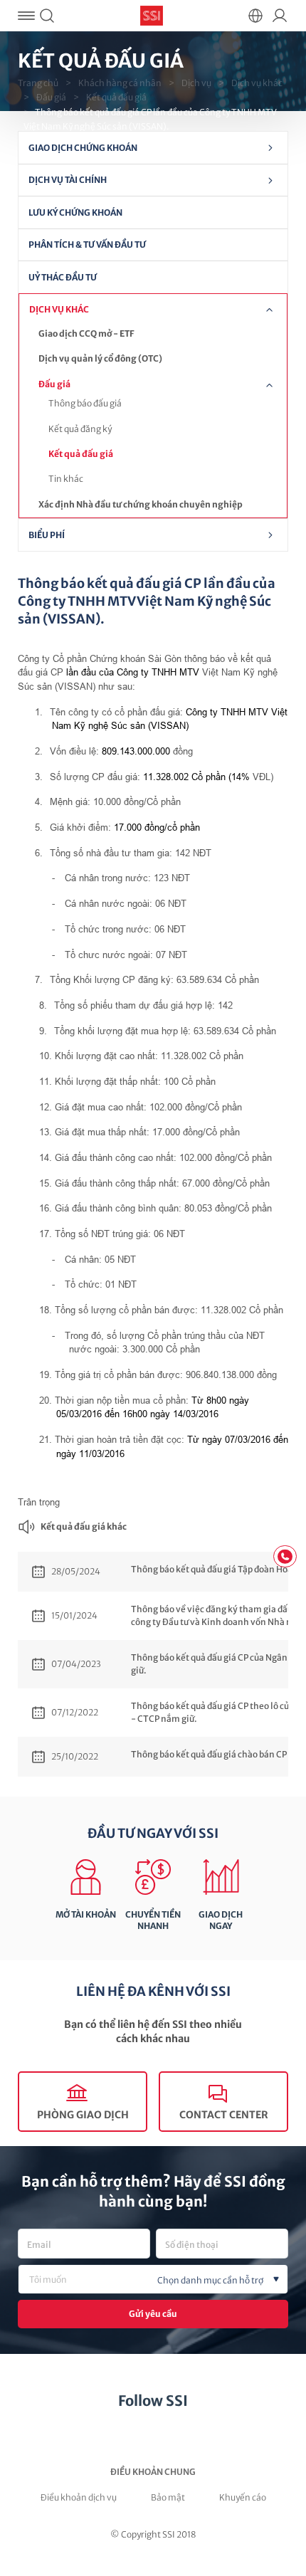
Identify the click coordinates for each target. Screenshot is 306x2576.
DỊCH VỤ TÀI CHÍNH (68, 180)
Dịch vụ (196, 83)
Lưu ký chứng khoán (75, 212)
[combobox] (153, 2279)
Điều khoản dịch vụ (79, 2497)
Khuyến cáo (243, 2497)
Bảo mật (168, 2497)
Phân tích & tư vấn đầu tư (87, 245)
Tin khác (66, 479)
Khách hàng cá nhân (120, 83)
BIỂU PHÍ (47, 535)
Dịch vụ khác (257, 83)
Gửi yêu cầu (153, 2314)
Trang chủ (38, 83)
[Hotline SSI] (285, 1556)
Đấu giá (51, 97)
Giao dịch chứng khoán (83, 148)
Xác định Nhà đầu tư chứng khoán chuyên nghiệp (141, 504)
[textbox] (176, 2281)
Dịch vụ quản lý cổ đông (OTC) (100, 358)
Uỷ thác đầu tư (63, 277)
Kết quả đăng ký (80, 429)
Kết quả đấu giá (116, 97)
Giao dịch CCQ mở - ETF (86, 333)
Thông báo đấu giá (85, 403)
